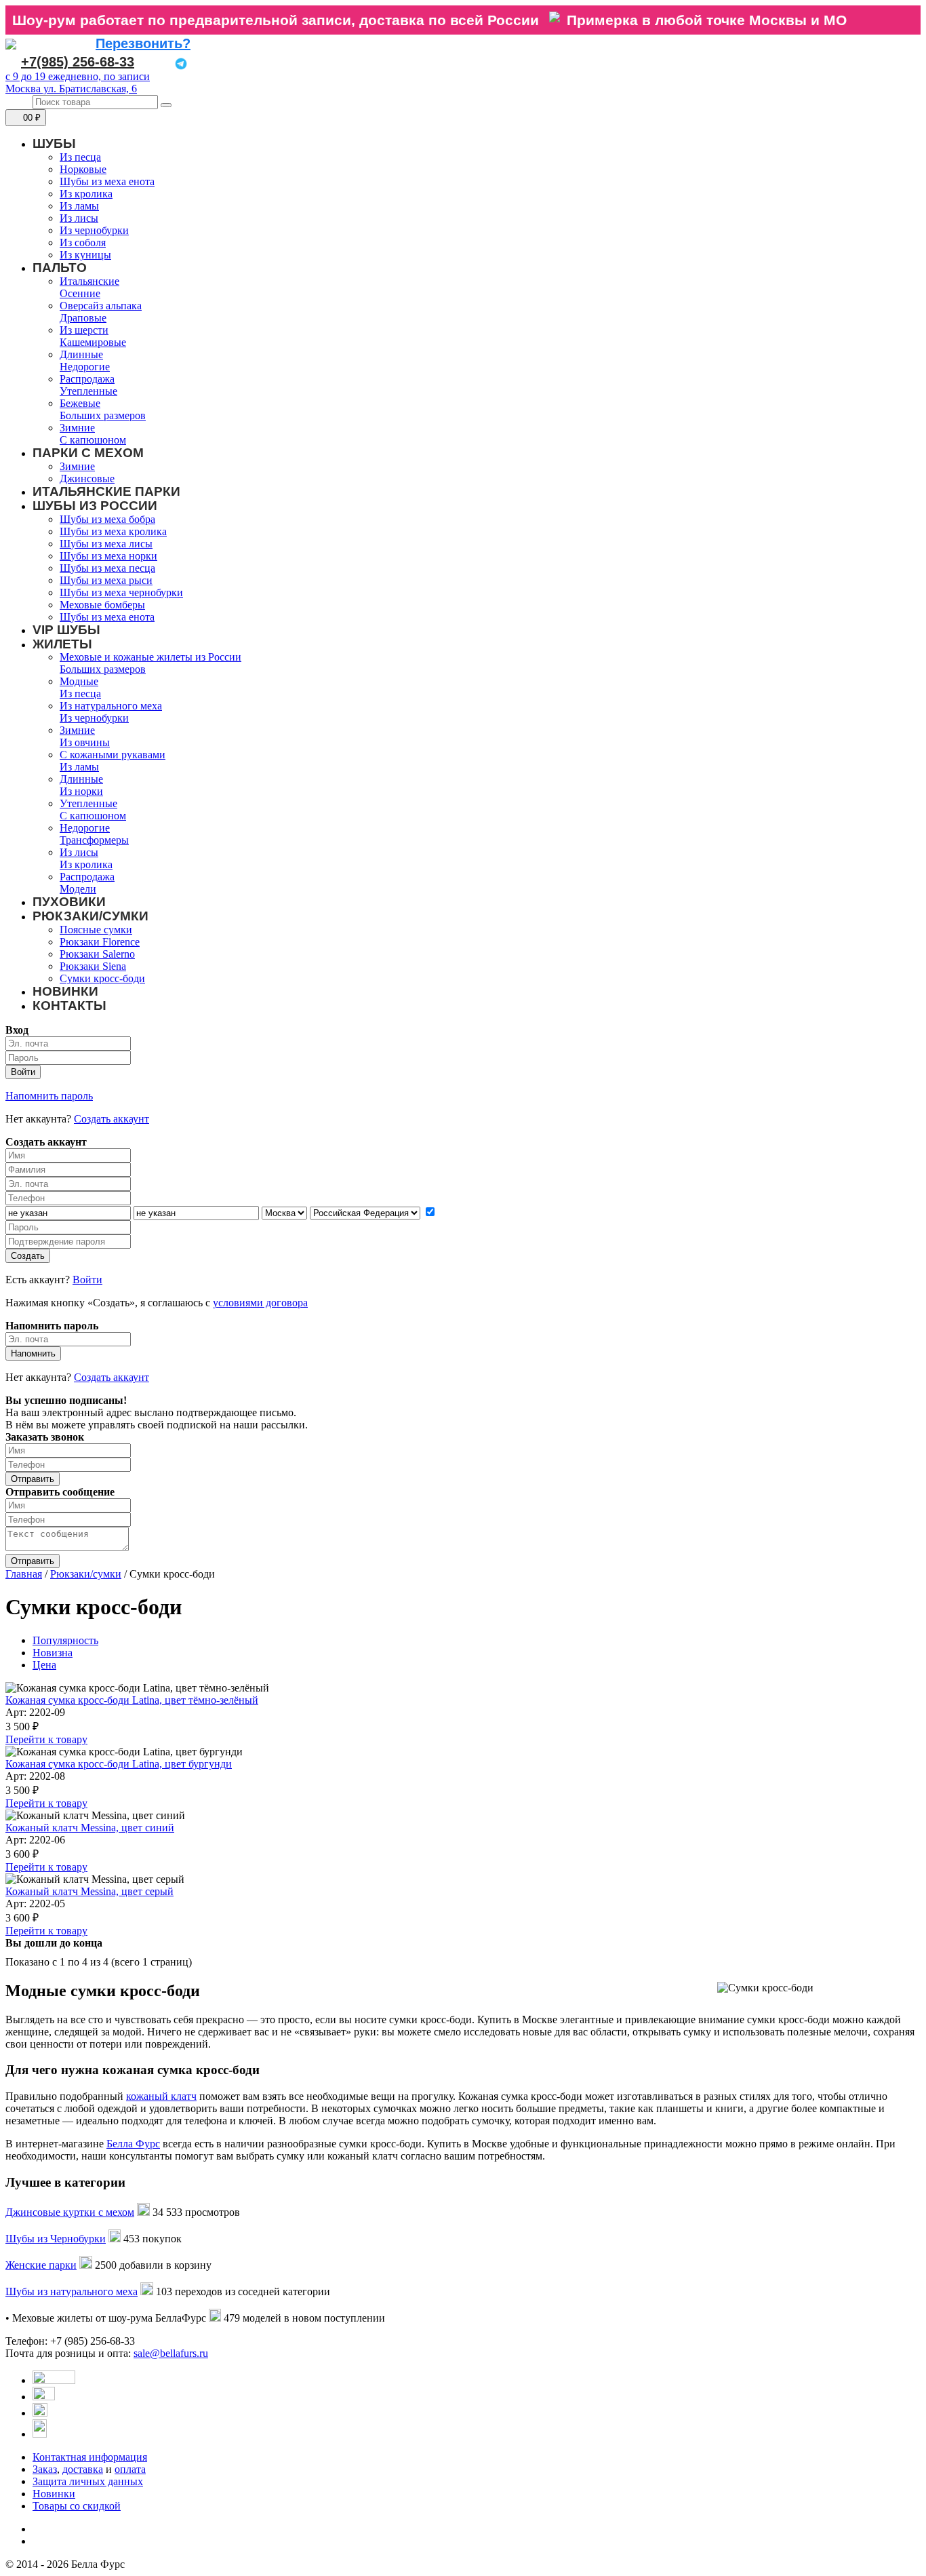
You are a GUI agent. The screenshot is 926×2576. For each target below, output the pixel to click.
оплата (130, 2469)
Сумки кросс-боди (102, 978)
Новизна (53, 1653)
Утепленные (88, 391)
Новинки (54, 2494)
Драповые (83, 318)
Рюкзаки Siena (93, 966)
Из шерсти (84, 330)
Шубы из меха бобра (107, 519)
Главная (24, 1574)
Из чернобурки (94, 230)
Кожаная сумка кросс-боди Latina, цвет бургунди (119, 1764)
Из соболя (83, 242)
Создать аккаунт (112, 1119)
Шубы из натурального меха (72, 2291)
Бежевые (80, 403)
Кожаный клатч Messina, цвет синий (90, 1828)
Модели (78, 889)
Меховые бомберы (102, 605)
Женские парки (41, 2265)
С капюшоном (93, 440)
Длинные (81, 354)
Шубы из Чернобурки (56, 2239)
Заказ (45, 2469)
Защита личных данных (88, 2481)
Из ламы (79, 206)
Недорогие (85, 367)
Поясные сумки (96, 930)
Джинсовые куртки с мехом (70, 2212)
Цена (44, 1665)
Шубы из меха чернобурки (121, 592)
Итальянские (89, 281)
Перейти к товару (46, 1739)
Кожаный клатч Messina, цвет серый (89, 1891)
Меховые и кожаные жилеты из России (150, 657)
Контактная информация (90, 2457)
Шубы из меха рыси (106, 580)
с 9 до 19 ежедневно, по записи (78, 76)
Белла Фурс (133, 2144)
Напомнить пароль (49, 1096)
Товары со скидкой (77, 2506)
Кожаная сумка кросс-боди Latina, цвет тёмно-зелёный (132, 1700)
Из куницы (85, 255)
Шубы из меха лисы (106, 544)
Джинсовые (87, 479)
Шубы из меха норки (108, 556)
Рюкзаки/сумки (86, 1574)
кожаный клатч (161, 2096)
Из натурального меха (111, 706)
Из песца (80, 157)
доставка (83, 2469)
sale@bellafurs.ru (171, 2353)
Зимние (77, 428)
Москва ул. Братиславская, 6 (71, 89)
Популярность (65, 1640)
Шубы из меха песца (107, 568)
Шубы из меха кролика (113, 531)
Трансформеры (94, 840)
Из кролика (86, 194)
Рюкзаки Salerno (97, 954)
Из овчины (85, 742)
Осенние (80, 293)
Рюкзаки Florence (100, 942)
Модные (79, 681)
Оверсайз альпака (101, 306)
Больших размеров (103, 415)
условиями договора (260, 1303)
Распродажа (87, 379)
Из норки (81, 791)
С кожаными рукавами (113, 755)
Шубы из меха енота (107, 181)
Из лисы (79, 218)
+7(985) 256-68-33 (78, 62)
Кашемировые (93, 342)
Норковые (83, 169)
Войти (87, 1280)
